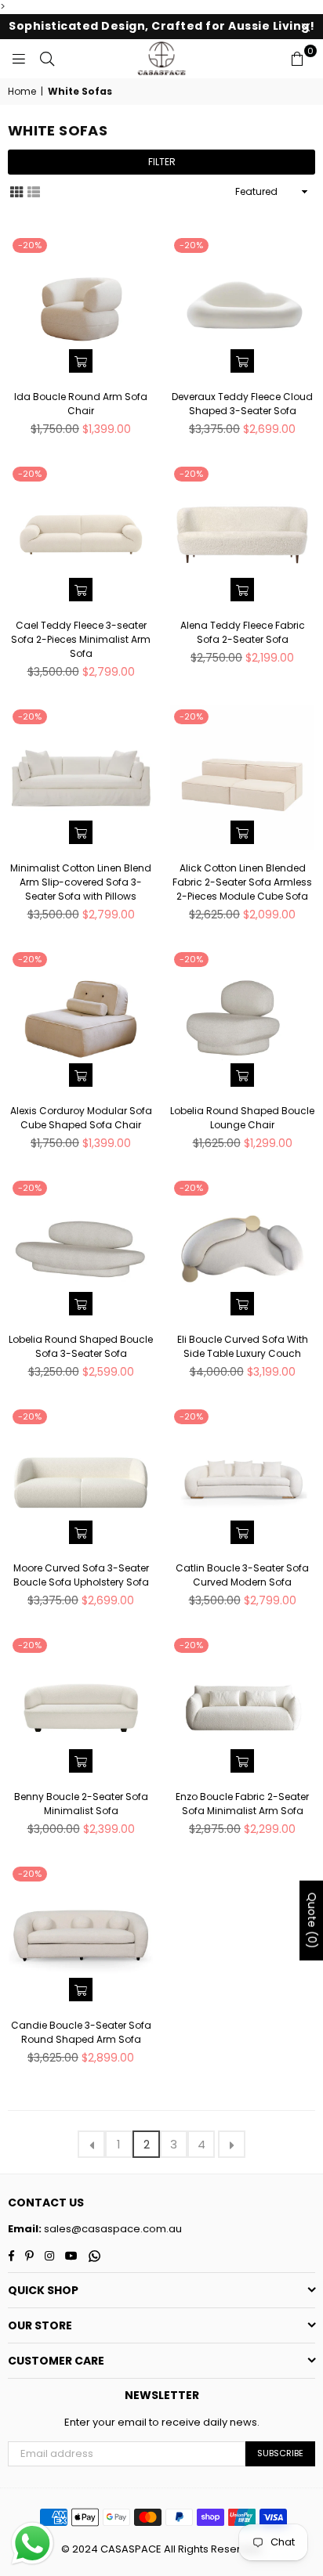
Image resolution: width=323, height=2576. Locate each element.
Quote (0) (312, 1921)
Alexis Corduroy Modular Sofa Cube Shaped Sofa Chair (81, 1118)
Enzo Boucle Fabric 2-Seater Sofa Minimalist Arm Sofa (242, 1804)
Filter (162, 162)
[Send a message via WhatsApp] (33, 2544)
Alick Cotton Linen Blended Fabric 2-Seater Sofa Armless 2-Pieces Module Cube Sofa (242, 882)
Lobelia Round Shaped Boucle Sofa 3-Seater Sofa (81, 1346)
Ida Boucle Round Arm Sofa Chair (81, 404)
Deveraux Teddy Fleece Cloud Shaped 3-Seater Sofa (242, 404)
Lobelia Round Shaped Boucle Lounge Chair (242, 1118)
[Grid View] (16, 191)
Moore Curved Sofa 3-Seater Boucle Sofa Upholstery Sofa (81, 1575)
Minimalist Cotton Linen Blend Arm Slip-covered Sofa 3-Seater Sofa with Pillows (81, 882)
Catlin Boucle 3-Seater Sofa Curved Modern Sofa (242, 1575)
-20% (30, 245)
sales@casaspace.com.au (112, 2229)
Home (22, 92)
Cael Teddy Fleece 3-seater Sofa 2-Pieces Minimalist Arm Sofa (81, 639)
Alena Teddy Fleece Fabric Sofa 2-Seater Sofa (243, 632)
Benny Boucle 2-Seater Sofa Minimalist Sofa (81, 1804)
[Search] (47, 59)
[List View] (34, 191)
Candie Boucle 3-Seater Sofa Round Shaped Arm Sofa (81, 2032)
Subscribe (280, 2453)
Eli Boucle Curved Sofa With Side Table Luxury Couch (243, 1346)
